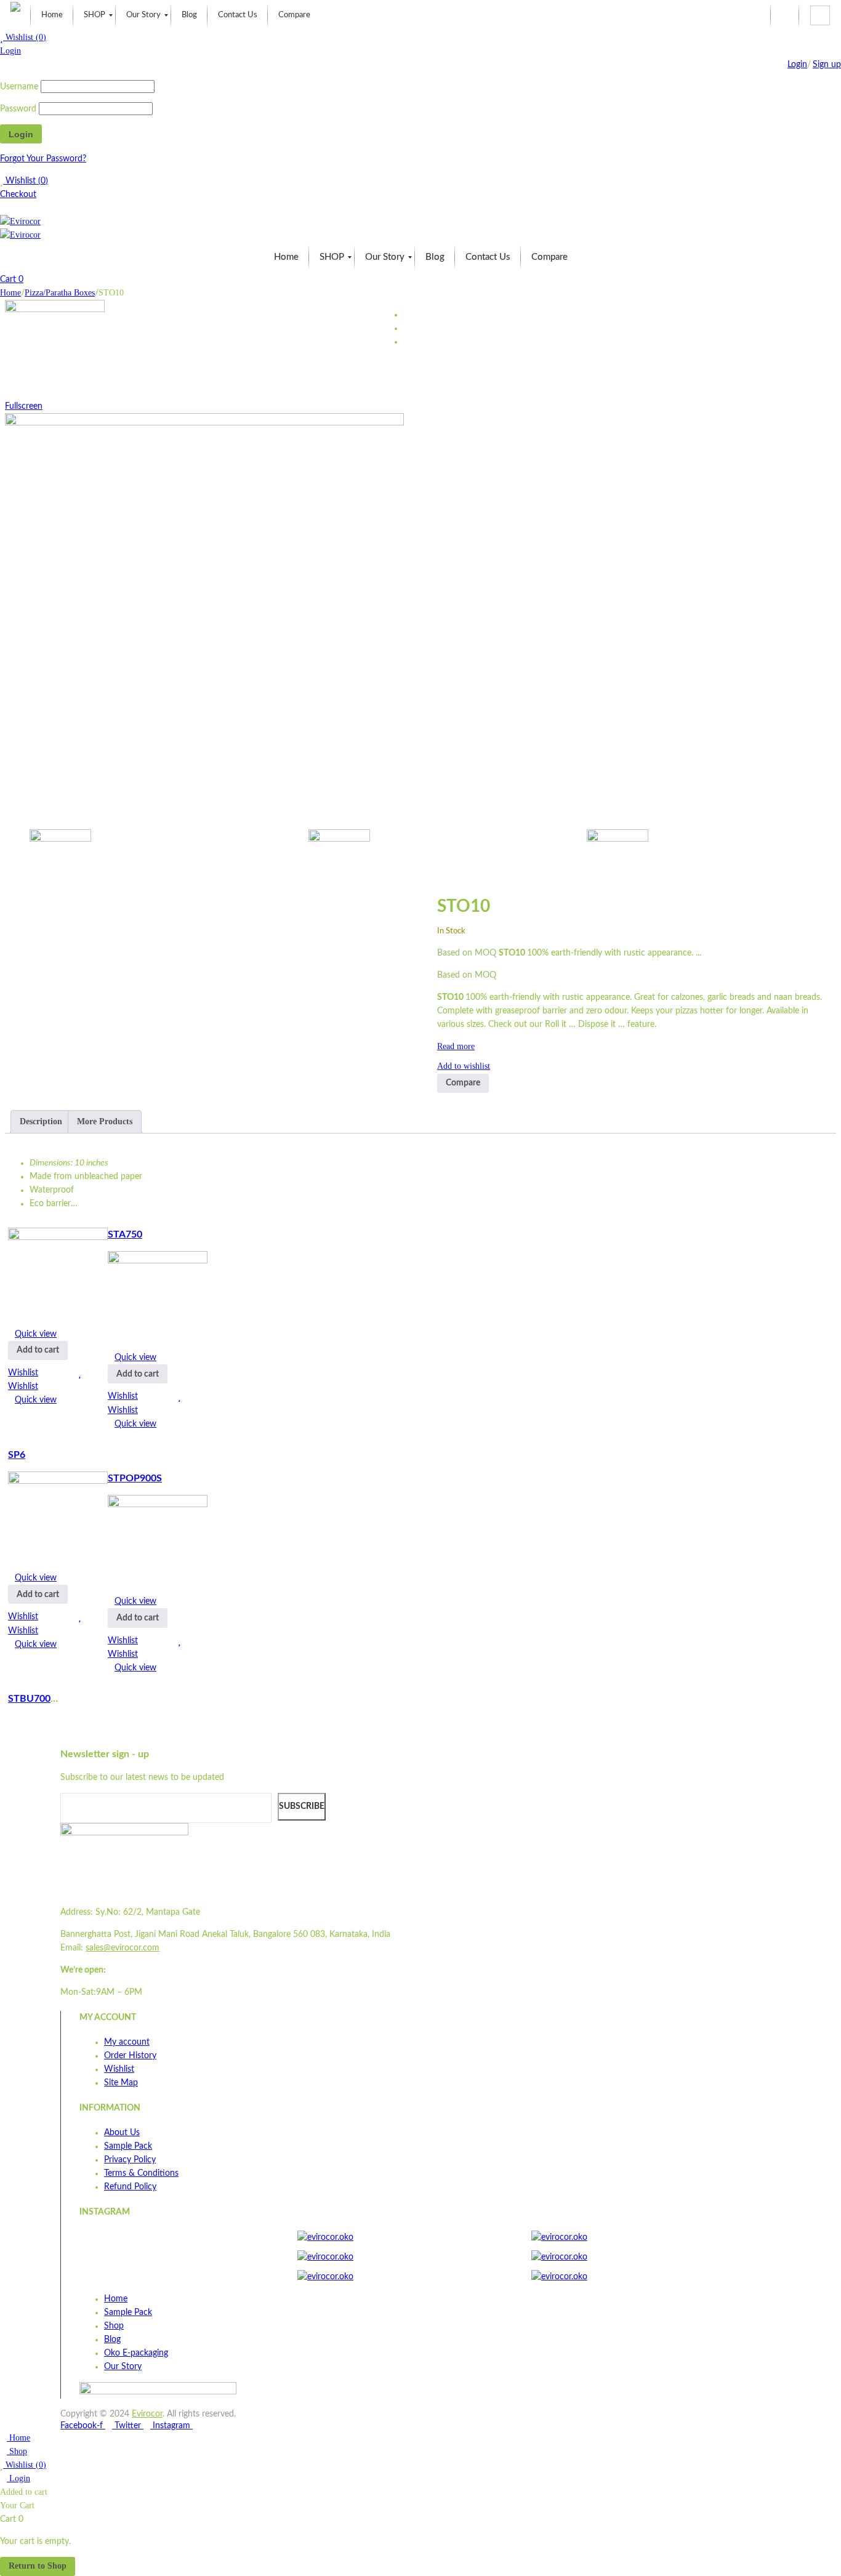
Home (10, 293)
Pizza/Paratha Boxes (60, 293)
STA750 (125, 1234)
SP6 (17, 1455)
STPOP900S (135, 1478)
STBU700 (29, 1699)
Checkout (18, 195)
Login (10, 51)
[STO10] (154, 860)
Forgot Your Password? (43, 159)
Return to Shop (38, 2566)
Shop (17, 2451)
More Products (105, 1121)
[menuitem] (52, 15)
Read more (456, 1046)
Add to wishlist (464, 1066)
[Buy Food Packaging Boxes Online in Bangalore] (15, 15)
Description (41, 1121)
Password (18, 109)
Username (19, 87)
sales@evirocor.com (123, 1948)
